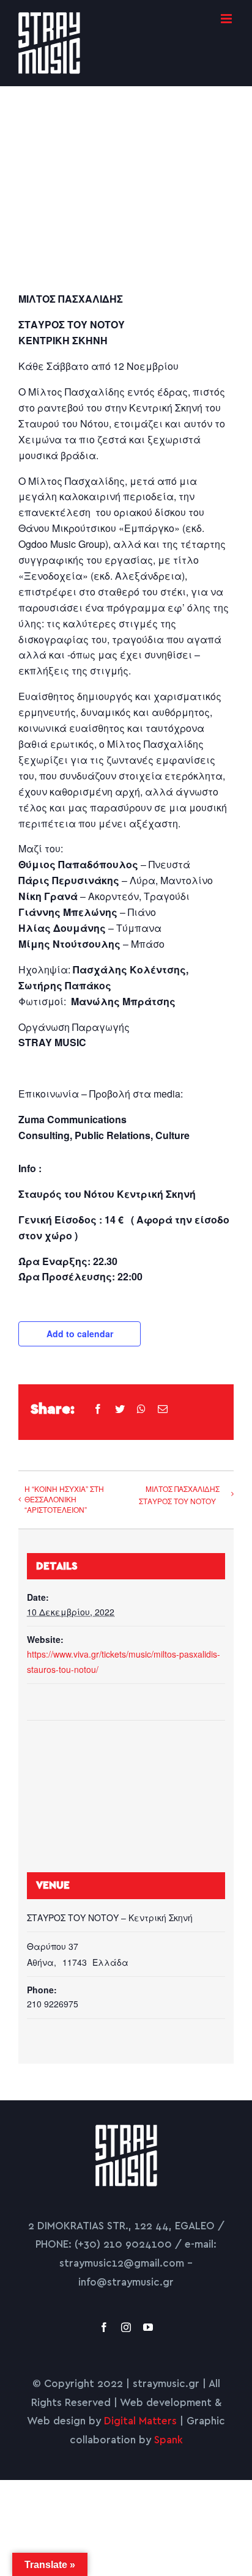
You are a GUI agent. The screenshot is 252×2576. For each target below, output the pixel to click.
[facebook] (104, 2327)
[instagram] (126, 2327)
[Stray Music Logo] (126, 2130)
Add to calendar (80, 1334)
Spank (169, 2440)
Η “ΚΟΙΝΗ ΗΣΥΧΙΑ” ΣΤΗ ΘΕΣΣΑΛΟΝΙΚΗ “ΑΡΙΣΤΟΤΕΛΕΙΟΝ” (64, 1499)
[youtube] (148, 2327)
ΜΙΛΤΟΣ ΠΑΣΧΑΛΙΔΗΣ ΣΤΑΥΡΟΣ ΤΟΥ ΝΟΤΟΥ (179, 1495)
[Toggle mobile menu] (227, 19)
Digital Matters (140, 2421)
